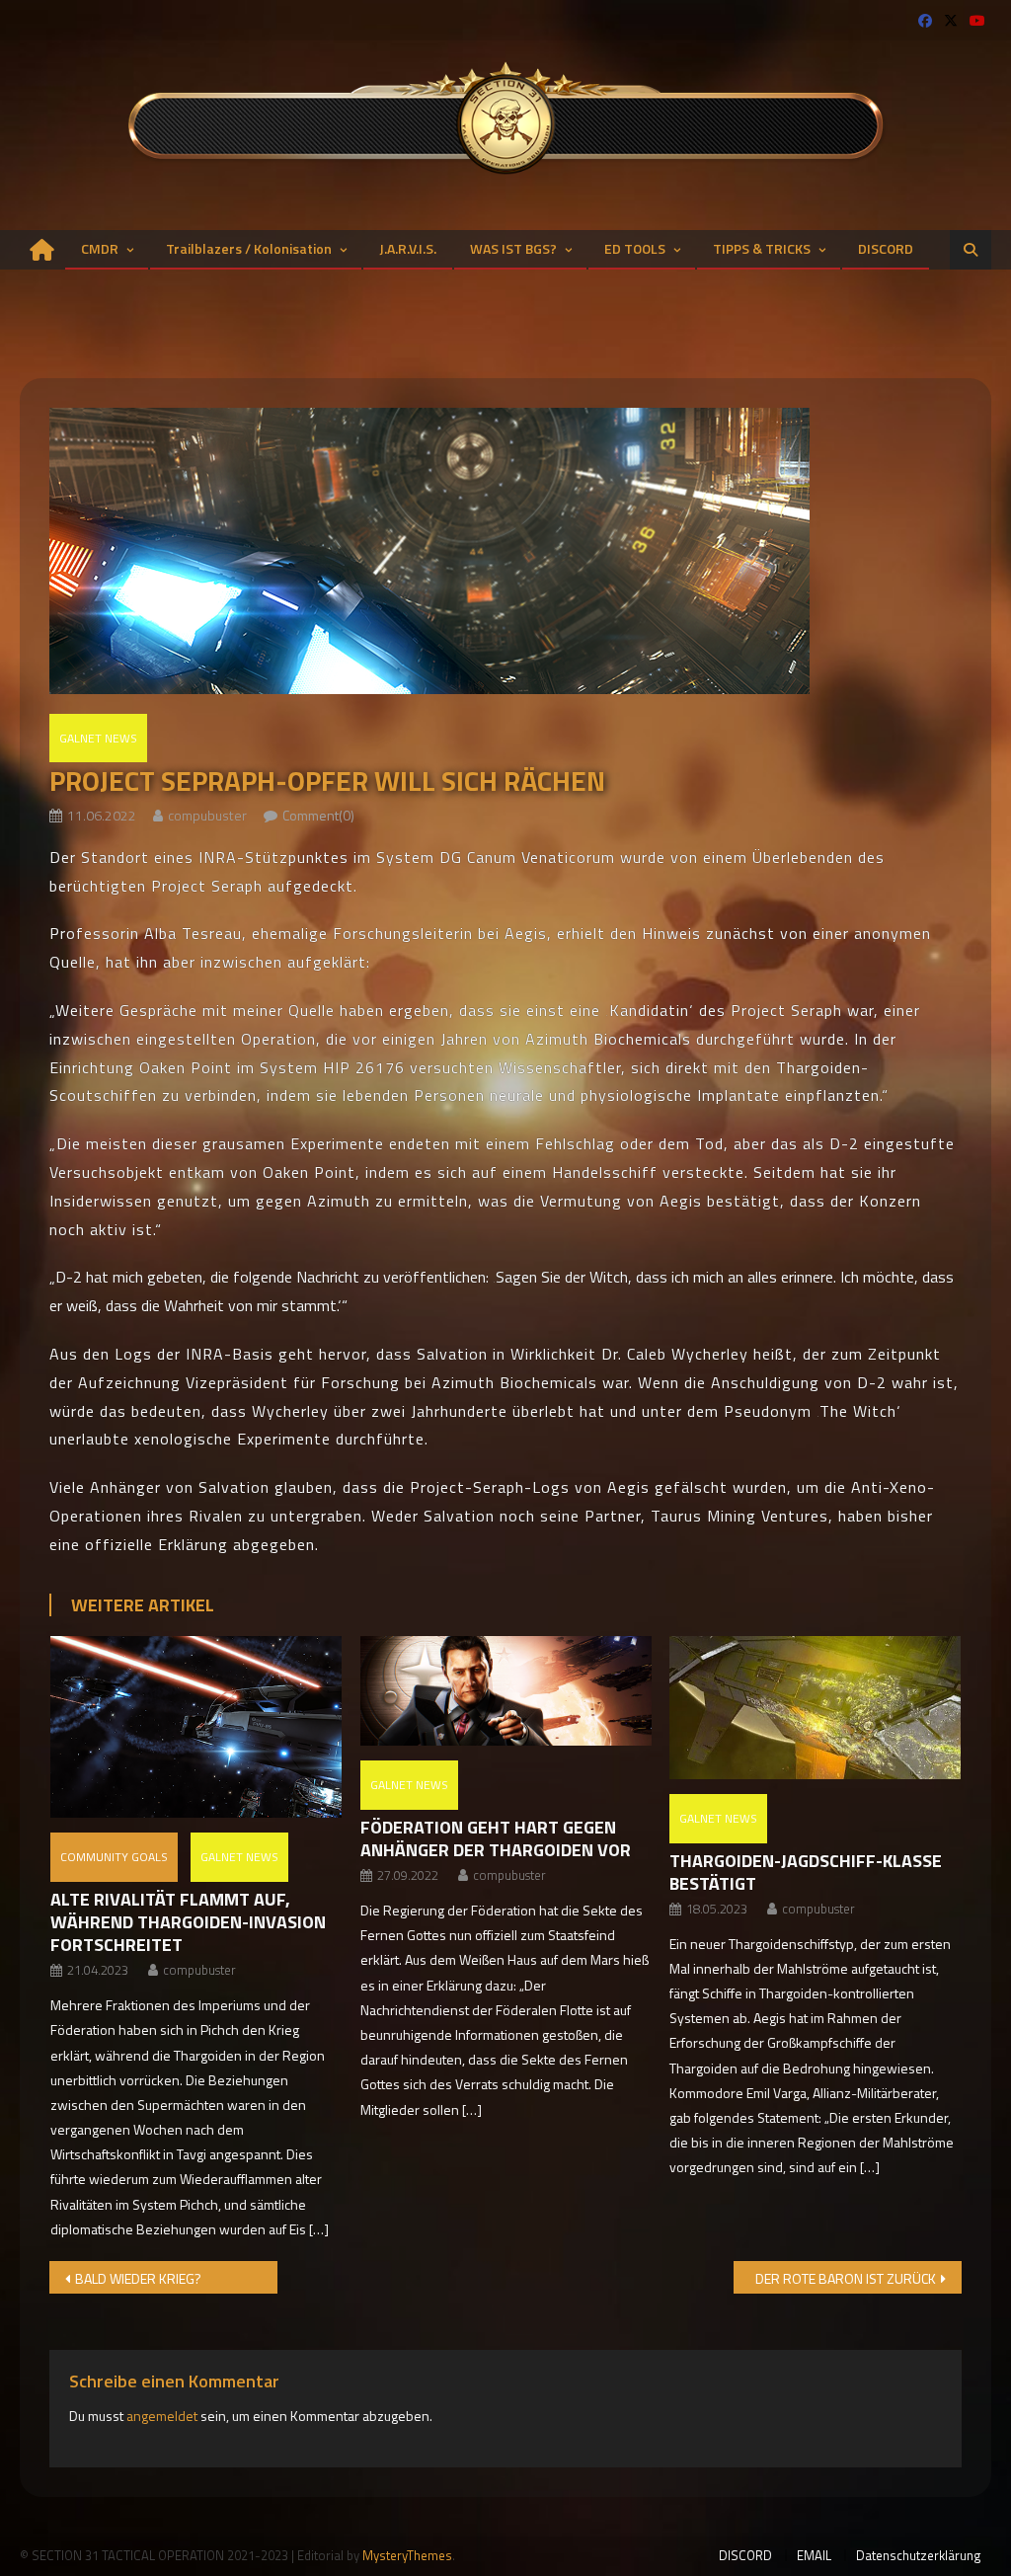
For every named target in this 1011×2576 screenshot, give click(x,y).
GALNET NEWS (98, 738)
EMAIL (814, 2555)
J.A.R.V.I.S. (408, 248)
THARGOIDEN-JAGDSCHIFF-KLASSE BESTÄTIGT (806, 1872)
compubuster (207, 815)
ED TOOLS (635, 248)
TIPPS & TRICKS (762, 248)
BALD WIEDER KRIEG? (138, 2278)
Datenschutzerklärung (919, 2555)
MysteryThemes (407, 2555)
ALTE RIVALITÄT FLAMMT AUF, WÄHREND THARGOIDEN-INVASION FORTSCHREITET (188, 1922)
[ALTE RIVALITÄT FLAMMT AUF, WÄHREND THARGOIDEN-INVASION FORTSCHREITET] (196, 1727)
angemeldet (162, 2416)
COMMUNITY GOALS (114, 1857)
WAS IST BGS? (513, 248)
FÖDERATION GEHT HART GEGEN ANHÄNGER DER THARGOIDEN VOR (496, 1838)
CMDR (100, 248)
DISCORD (886, 248)
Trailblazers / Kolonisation (249, 248)
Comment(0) (318, 815)
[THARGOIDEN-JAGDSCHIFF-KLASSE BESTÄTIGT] (815, 1708)
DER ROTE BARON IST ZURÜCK (846, 2278)
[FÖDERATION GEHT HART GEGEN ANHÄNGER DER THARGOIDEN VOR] (506, 1691)
